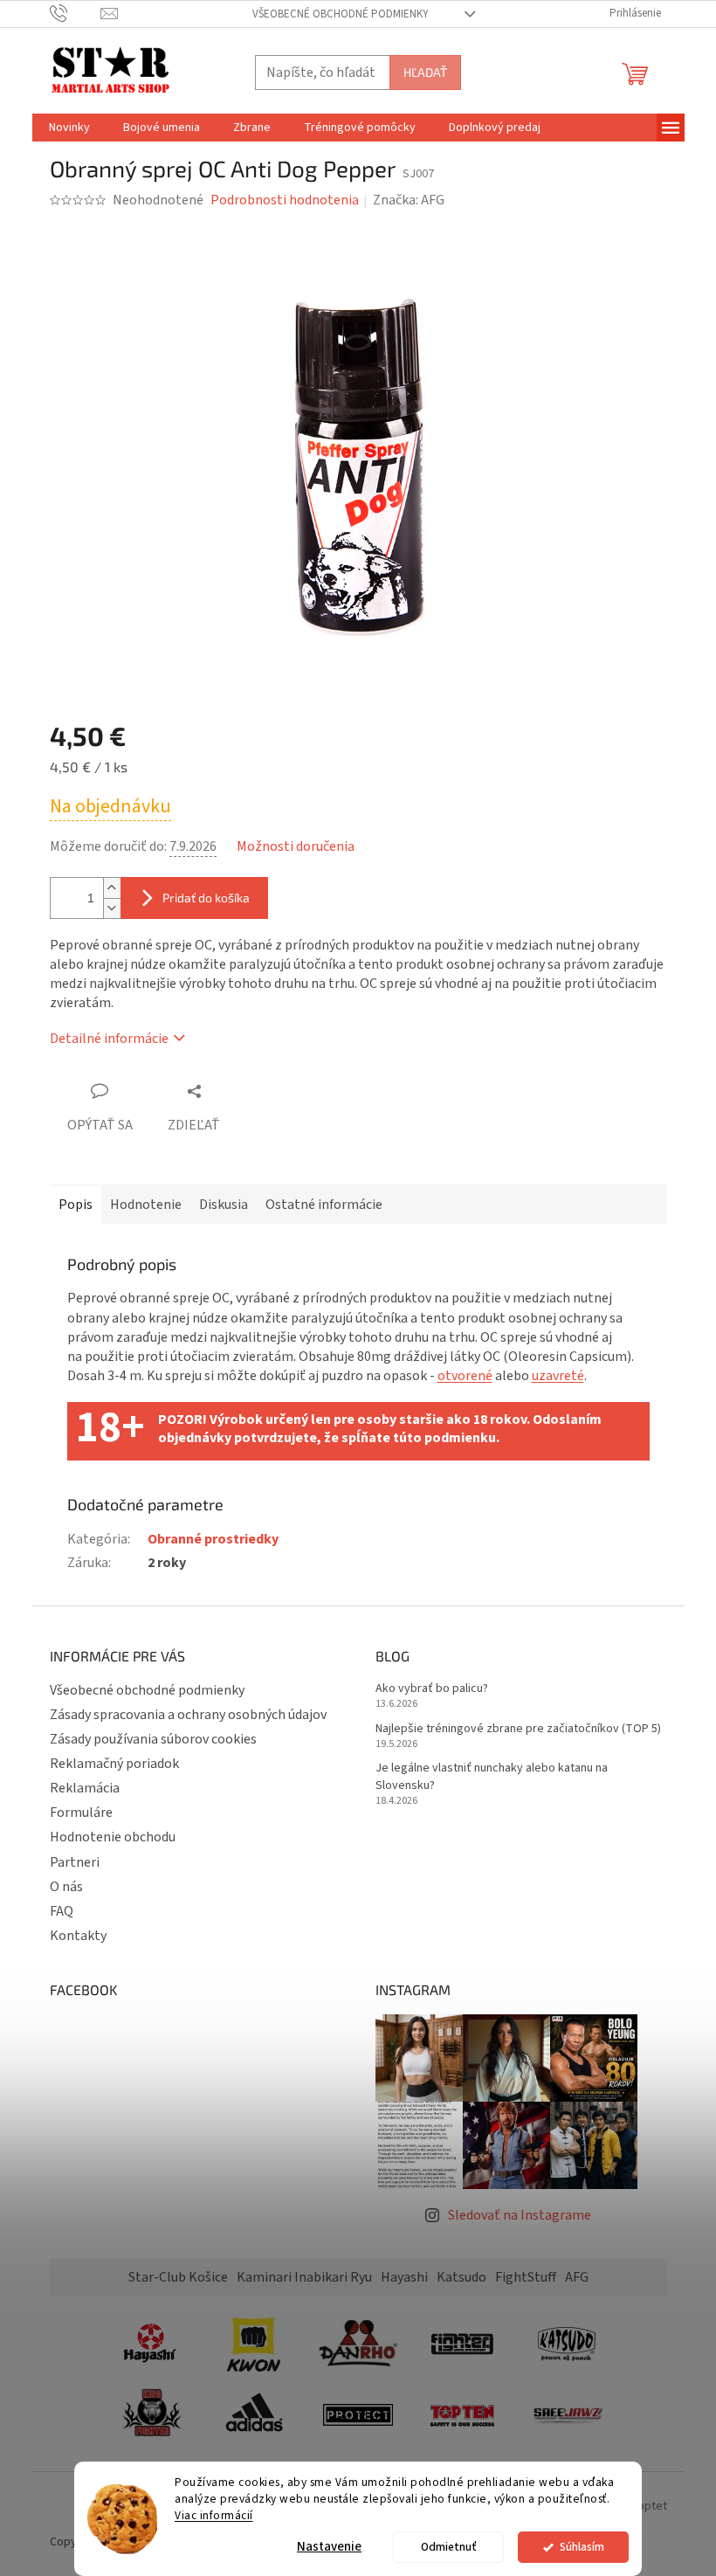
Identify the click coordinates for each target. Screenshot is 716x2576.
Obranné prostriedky (213, 1539)
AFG (577, 2277)
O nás (66, 1887)
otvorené (465, 1376)
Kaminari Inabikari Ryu (304, 2277)
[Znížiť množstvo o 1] (112, 908)
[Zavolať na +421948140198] (76, 13)
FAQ (62, 1911)
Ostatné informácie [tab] (324, 1205)
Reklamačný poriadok (114, 1764)
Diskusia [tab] (224, 1205)
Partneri (75, 1862)
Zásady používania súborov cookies (153, 1739)
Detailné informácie (109, 1039)
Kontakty (78, 1936)
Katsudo (461, 2277)
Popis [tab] (76, 1205)
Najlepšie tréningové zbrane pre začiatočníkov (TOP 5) (518, 1729)
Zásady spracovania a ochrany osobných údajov (188, 1715)
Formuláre (81, 1813)
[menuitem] (69, 128)
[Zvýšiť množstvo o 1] (112, 888)
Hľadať (425, 72)
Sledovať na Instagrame (520, 2215)
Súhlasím (582, 2547)
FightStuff (526, 2277)
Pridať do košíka (206, 898)
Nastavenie (329, 2547)
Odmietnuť (449, 2547)
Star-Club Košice (178, 2277)
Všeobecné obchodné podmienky (341, 14)
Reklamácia (85, 1788)
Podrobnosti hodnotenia (285, 200)
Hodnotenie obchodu (113, 1837)
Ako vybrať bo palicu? (432, 1689)
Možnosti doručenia (296, 846)
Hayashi (404, 2277)
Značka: (409, 200)
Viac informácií (214, 2515)
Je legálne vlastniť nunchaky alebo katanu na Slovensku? (492, 1777)
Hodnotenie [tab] (146, 1205)
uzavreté (558, 1376)
